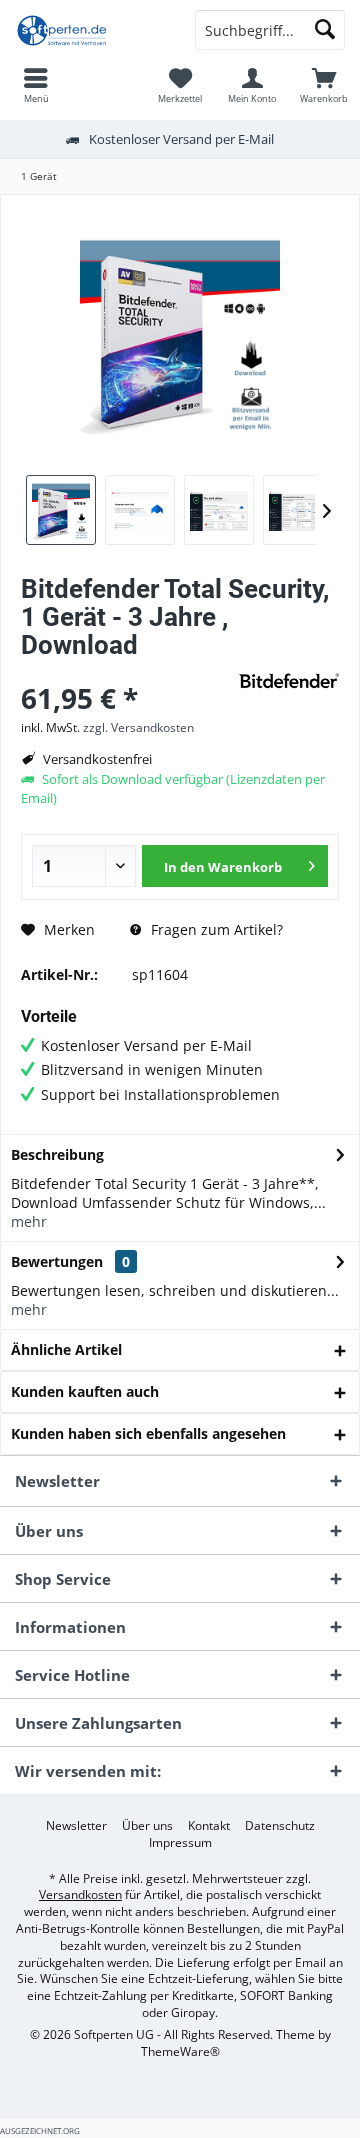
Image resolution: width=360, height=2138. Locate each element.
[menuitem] (36, 85)
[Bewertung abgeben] (127, 671)
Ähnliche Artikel (66, 1349)
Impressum (180, 1843)
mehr (29, 1221)
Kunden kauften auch (85, 1391)
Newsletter (76, 1826)
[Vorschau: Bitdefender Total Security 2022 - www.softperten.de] (61, 510)
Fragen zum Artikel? (215, 929)
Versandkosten (80, 1894)
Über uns (147, 1826)
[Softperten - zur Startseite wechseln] (90, 30)
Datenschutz (280, 1826)
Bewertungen (57, 1261)
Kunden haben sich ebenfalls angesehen (148, 1433)
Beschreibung (57, 1154)
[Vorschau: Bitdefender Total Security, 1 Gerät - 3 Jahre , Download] (140, 510)
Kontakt (209, 1826)
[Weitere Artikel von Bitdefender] (289, 680)
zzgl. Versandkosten (138, 727)
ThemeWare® (180, 2051)
